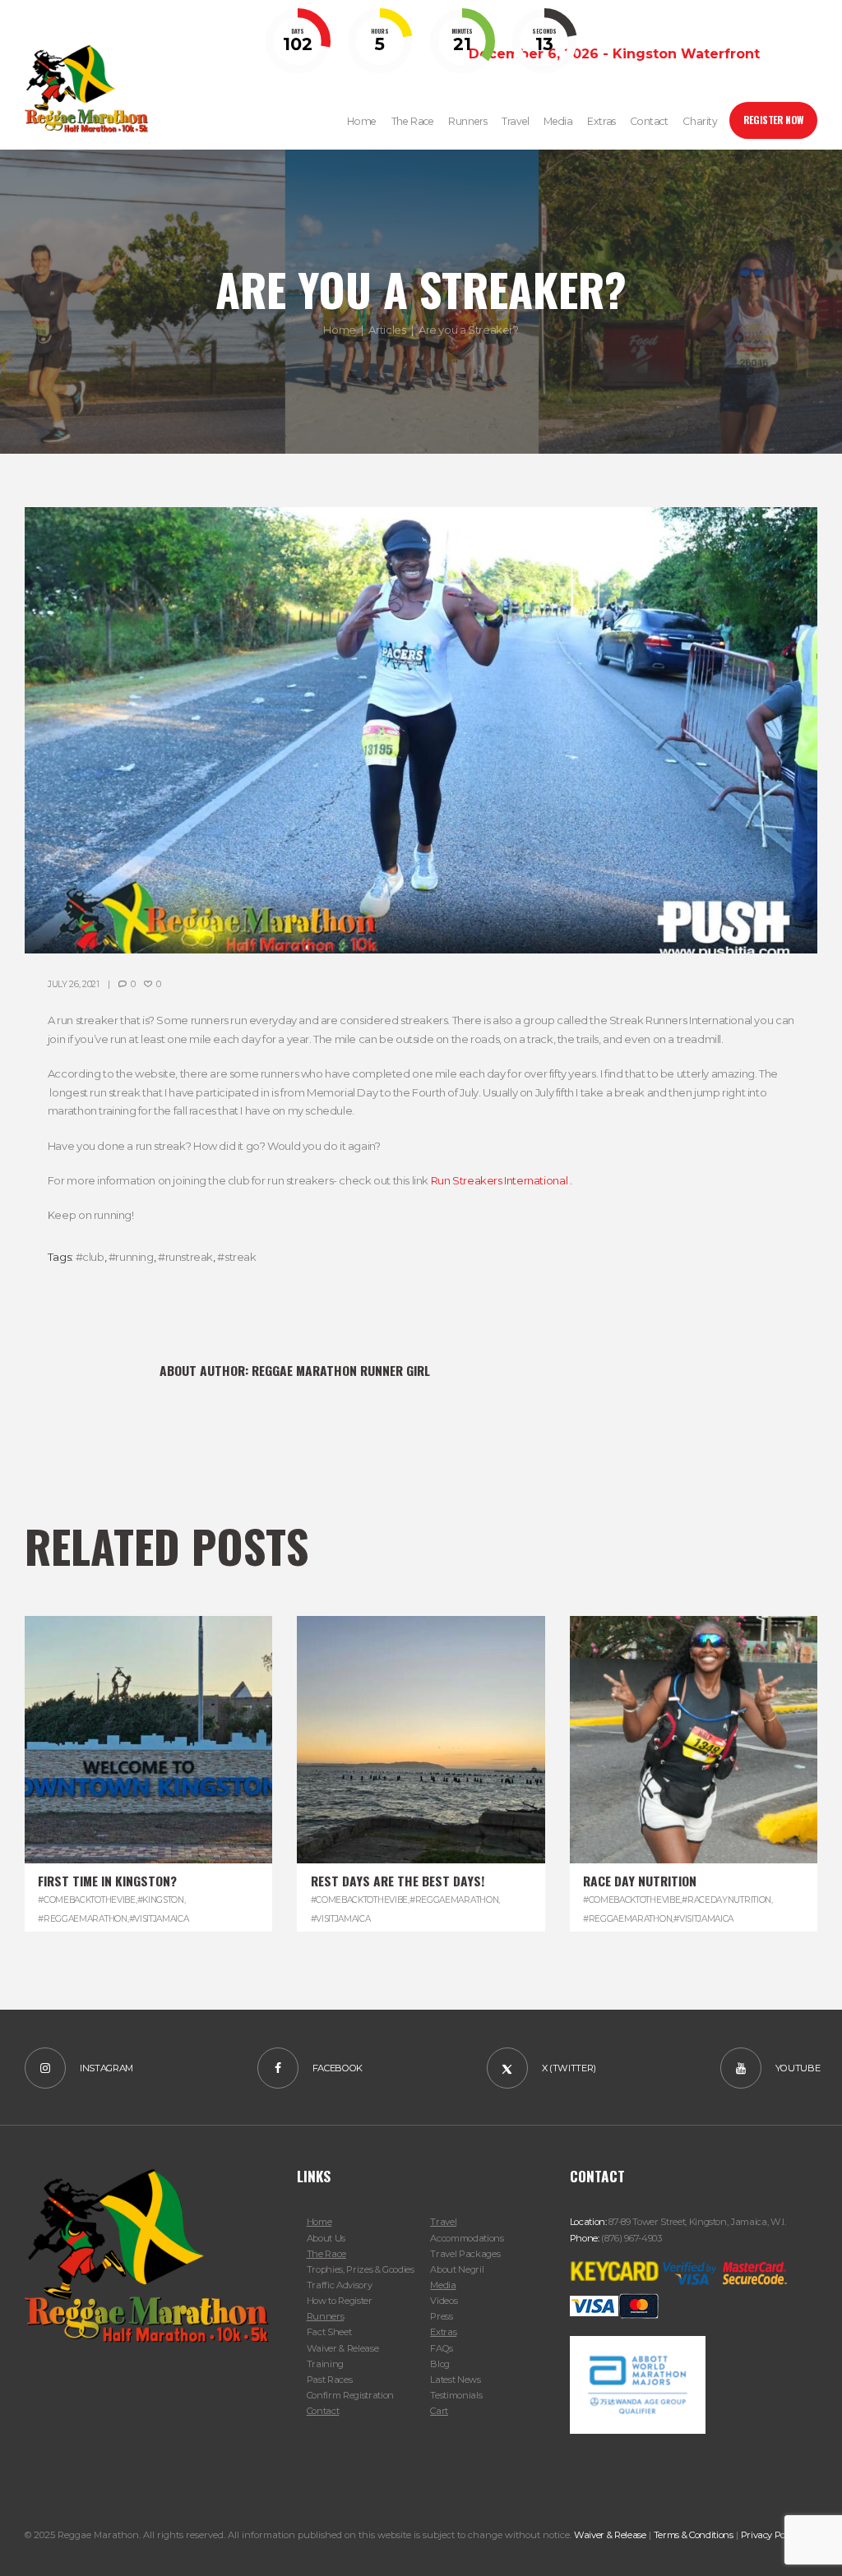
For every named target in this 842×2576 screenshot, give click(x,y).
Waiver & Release (343, 2348)
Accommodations (467, 2238)
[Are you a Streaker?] (421, 730)
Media (443, 2285)
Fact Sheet (329, 2332)
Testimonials (456, 2395)
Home (339, 330)
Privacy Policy (770, 2535)
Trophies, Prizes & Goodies (361, 2269)
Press (441, 2316)
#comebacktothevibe (86, 1900)
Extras (443, 2332)
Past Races (330, 2380)
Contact (323, 2411)
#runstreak (185, 1257)
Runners (326, 2316)
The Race (326, 2254)
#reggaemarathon (82, 1919)
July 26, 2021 (74, 984)
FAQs (442, 2348)
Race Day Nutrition (640, 1881)
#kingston (161, 1900)
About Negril (457, 2269)
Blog (440, 2364)
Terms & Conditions (694, 2535)
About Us (326, 2238)
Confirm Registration (350, 2395)
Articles (387, 330)
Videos (444, 2301)
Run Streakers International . (502, 1180)
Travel (443, 2222)
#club (90, 1257)
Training (325, 2364)
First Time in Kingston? (107, 1881)
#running (131, 1257)
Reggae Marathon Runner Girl (341, 1370)
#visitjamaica (159, 1919)
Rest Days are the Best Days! (398, 1881)
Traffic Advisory (340, 2285)
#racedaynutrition (726, 1900)
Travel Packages (465, 2254)
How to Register (340, 2301)
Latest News (455, 2380)
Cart (439, 2411)
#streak (236, 1257)
